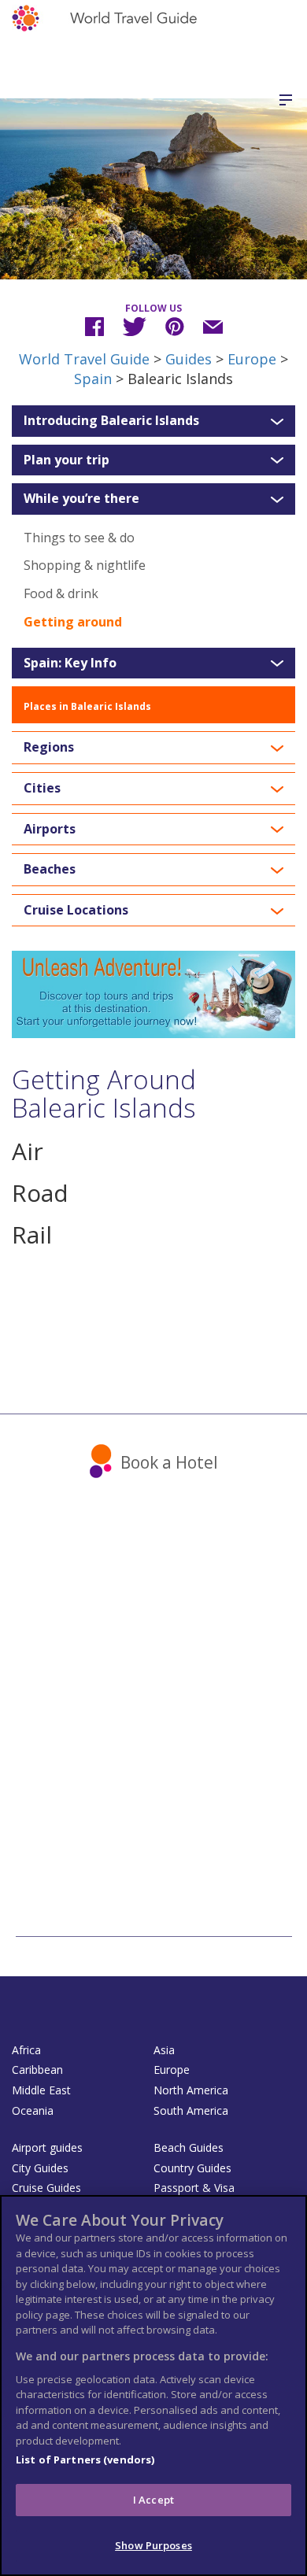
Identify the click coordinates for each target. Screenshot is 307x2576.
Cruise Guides (46, 2188)
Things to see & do (79, 538)
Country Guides (192, 2168)
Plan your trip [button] (67, 460)
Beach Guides (189, 2147)
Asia (164, 2050)
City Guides (40, 2168)
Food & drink (61, 593)
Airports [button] (50, 830)
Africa (26, 2050)
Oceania (33, 2110)
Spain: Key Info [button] (70, 663)
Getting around (73, 622)
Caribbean (37, 2070)
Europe (252, 359)
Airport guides (47, 2147)
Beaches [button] (50, 870)
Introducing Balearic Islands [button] (111, 421)
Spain (93, 379)
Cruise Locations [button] (76, 911)
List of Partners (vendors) (85, 2460)
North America (191, 2090)
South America (191, 2110)
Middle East (41, 2090)
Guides (189, 359)
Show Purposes (153, 2545)
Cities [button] (42, 789)
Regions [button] (49, 748)
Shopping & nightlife (85, 565)
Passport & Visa (194, 2188)
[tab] (153, 421)
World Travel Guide (84, 359)
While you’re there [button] (81, 499)
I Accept (153, 2500)
